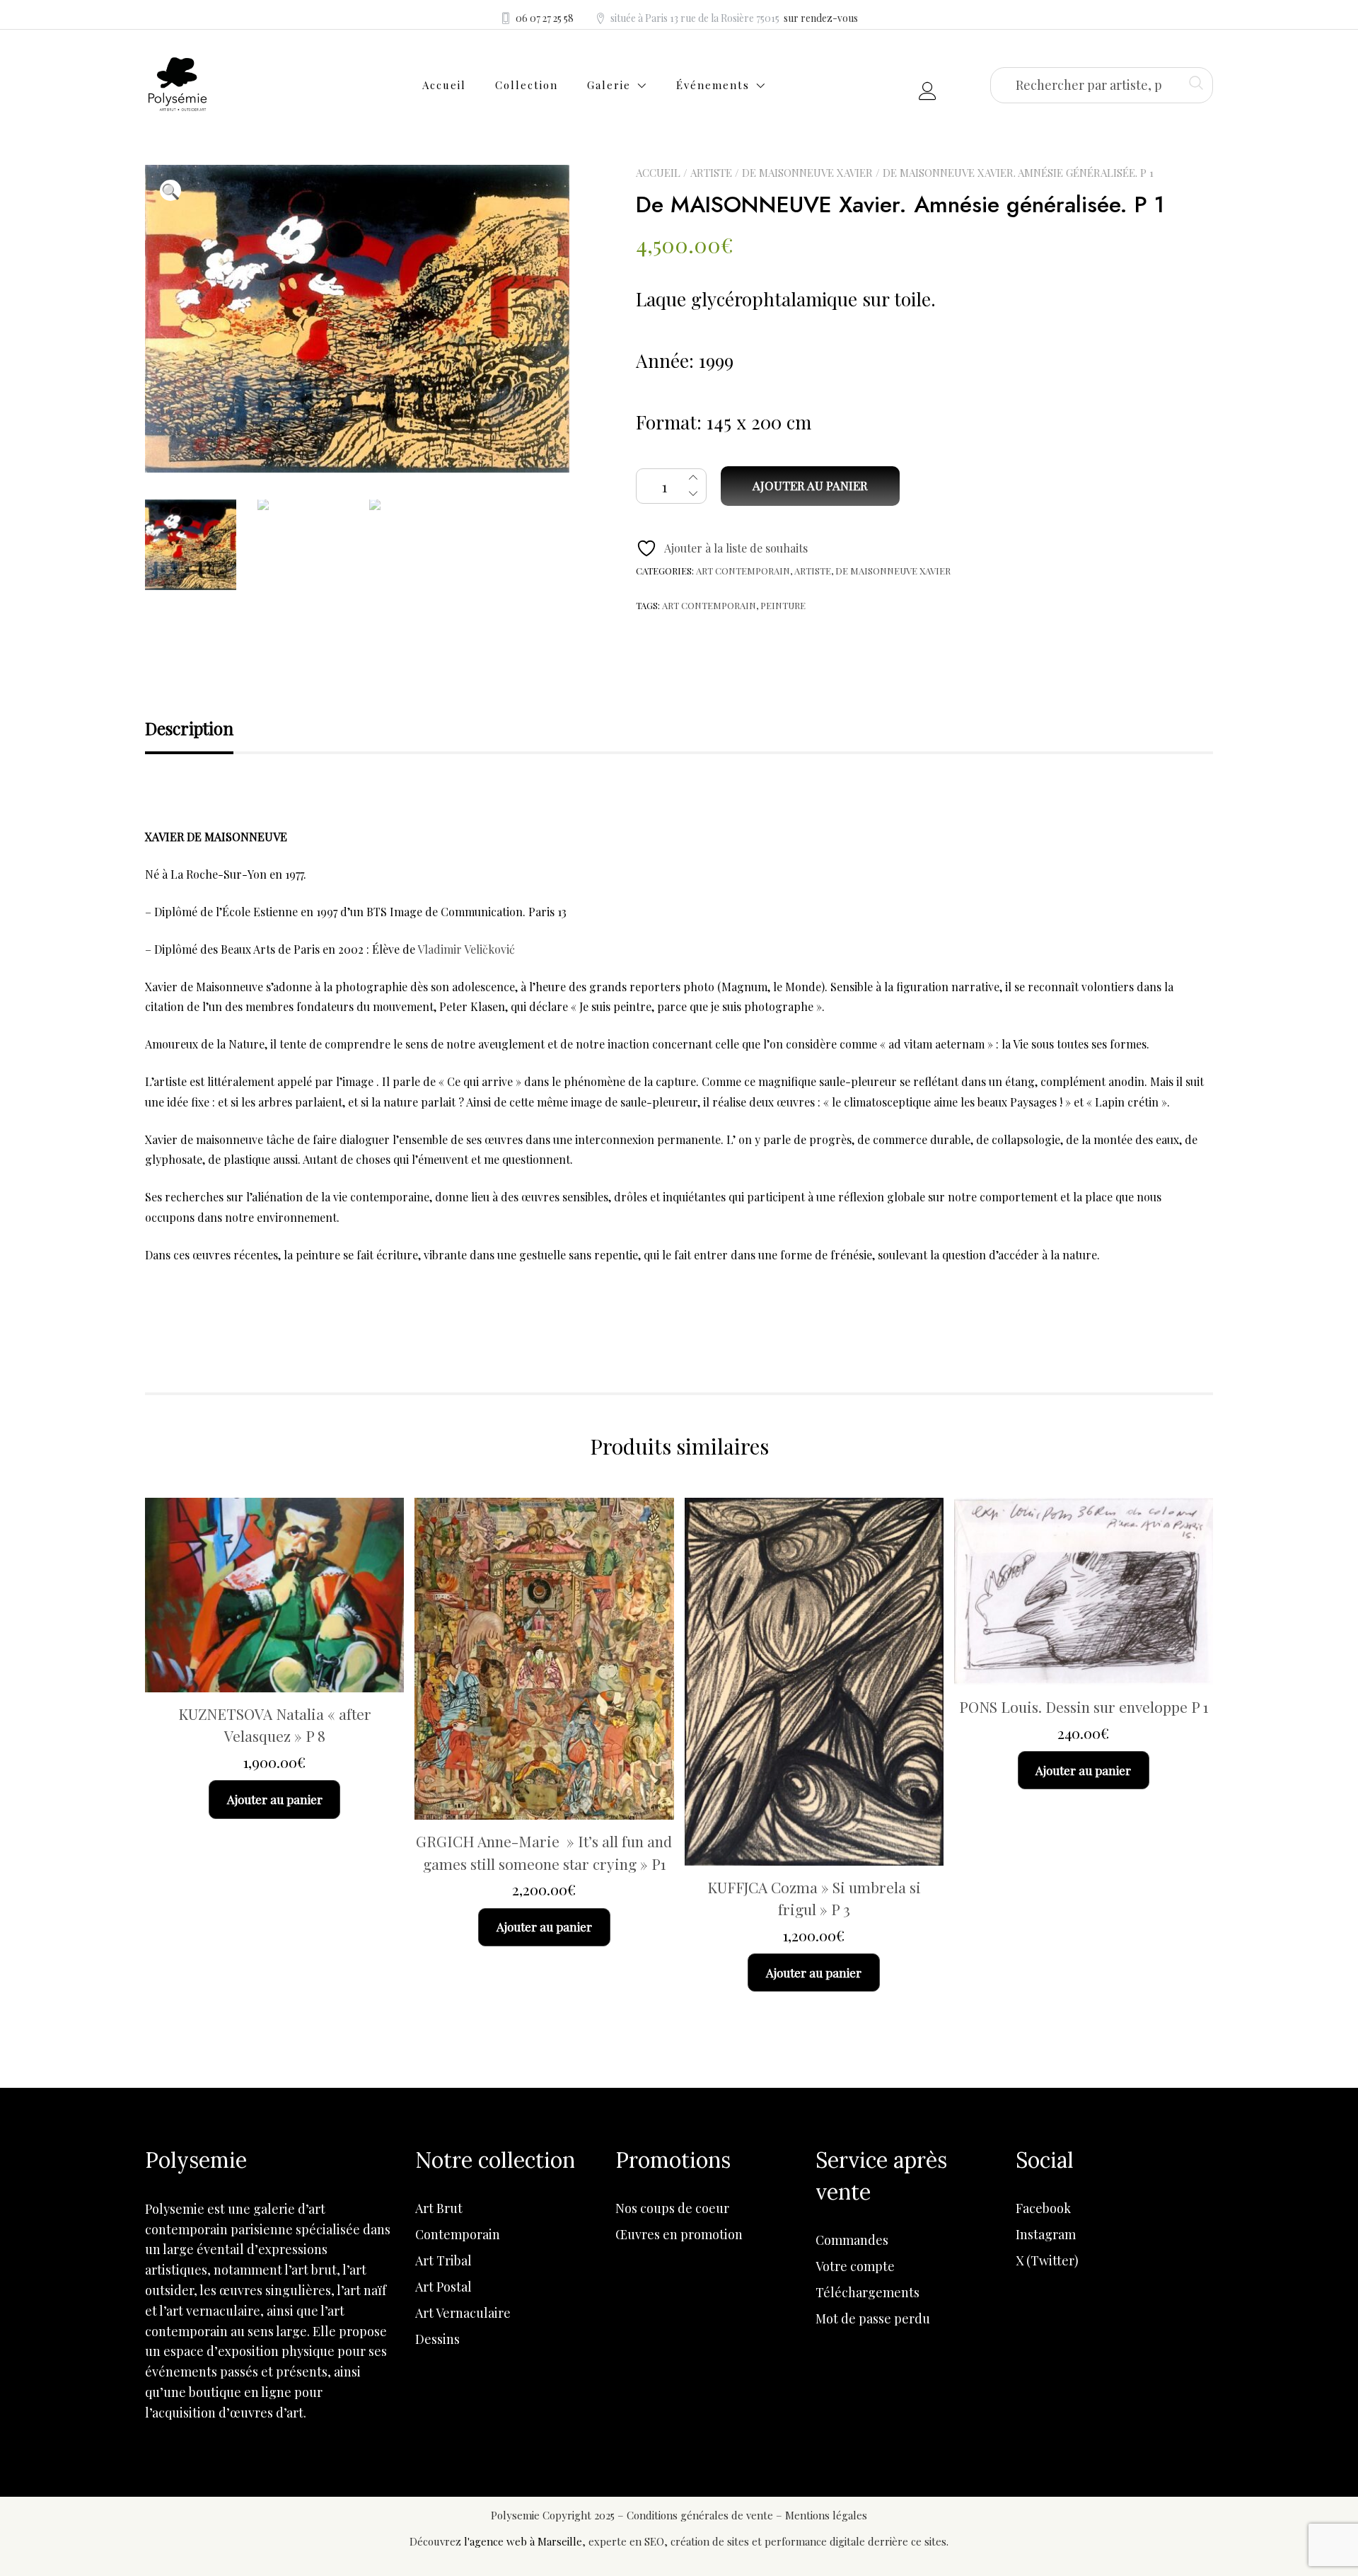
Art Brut (439, 2208)
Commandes (852, 2240)
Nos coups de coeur (672, 2208)
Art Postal (443, 2287)
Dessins (437, 2339)
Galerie (609, 85)
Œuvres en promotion (679, 2234)
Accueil (444, 85)
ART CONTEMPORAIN (743, 571)
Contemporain (458, 2234)
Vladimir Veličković (466, 949)
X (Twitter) (1047, 2260)
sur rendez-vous (821, 18)
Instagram (1046, 2234)
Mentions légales (826, 2515)
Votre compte (855, 2266)
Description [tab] (189, 728)
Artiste (711, 173)
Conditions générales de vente (701, 2515)
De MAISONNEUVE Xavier (807, 173)
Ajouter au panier (810, 485)
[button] (170, 190)
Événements (713, 85)
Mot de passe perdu (873, 2318)
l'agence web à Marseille (523, 2541)
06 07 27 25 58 (545, 18)
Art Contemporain (709, 605)
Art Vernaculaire (463, 2313)
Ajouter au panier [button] (275, 1799)
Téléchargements (867, 2292)
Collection (527, 85)
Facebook (1043, 2208)
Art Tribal (443, 2260)
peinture (783, 605)
